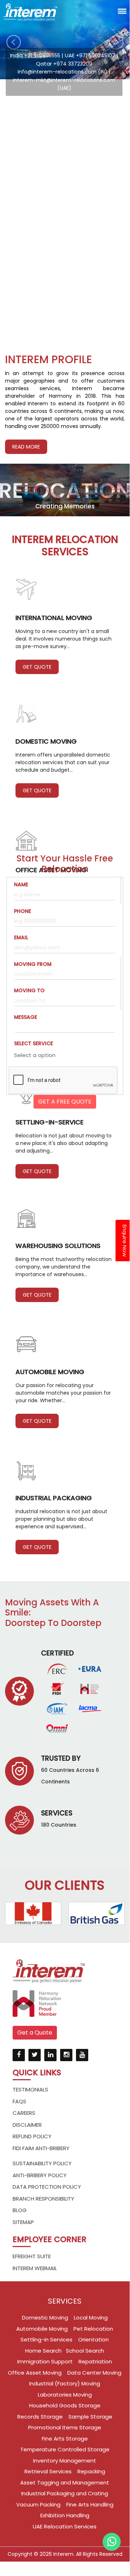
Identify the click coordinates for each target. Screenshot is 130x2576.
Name (21, 884)
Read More (26, 447)
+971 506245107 (96, 55)
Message (26, 1017)
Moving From (33, 964)
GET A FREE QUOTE (65, 1102)
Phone (23, 911)
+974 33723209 (73, 64)
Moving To (29, 990)
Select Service (33, 1043)
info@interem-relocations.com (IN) (62, 72)
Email (21, 937)
